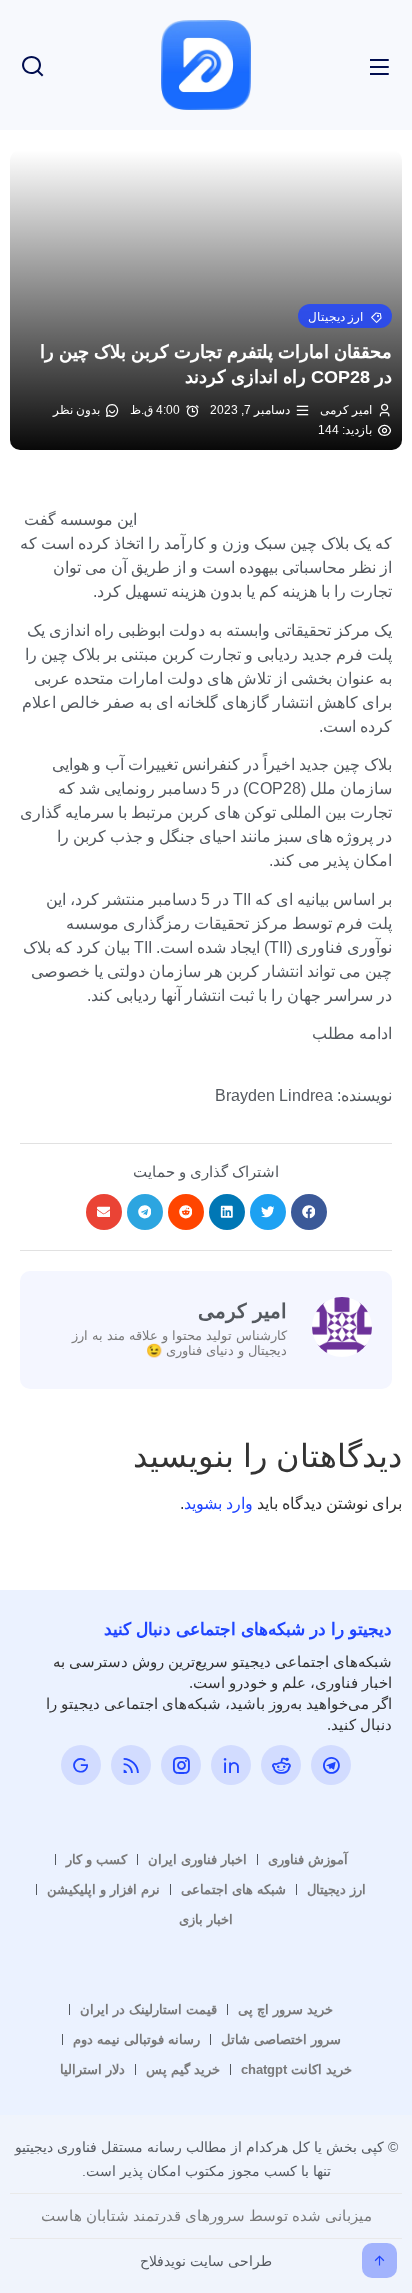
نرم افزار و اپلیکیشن (103, 1889)
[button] (345, 316)
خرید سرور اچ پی (285, 2009)
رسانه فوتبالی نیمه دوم (136, 2039)
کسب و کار (96, 1859)
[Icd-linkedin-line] (231, 1765)
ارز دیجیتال (336, 1889)
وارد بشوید (218, 1503)
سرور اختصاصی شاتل (281, 2039)
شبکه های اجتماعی (233, 1889)
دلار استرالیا (92, 2069)
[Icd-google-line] (81, 1765)
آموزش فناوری (308, 1859)
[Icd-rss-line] (131, 1765)
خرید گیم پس (183, 2069)
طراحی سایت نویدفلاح (206, 2261)
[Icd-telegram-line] (331, 1765)
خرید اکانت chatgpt (296, 2069)
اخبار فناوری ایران (197, 1859)
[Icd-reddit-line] (281, 1765)
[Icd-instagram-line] (181, 1765)
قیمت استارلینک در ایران (148, 2009)
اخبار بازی (206, 1919)
